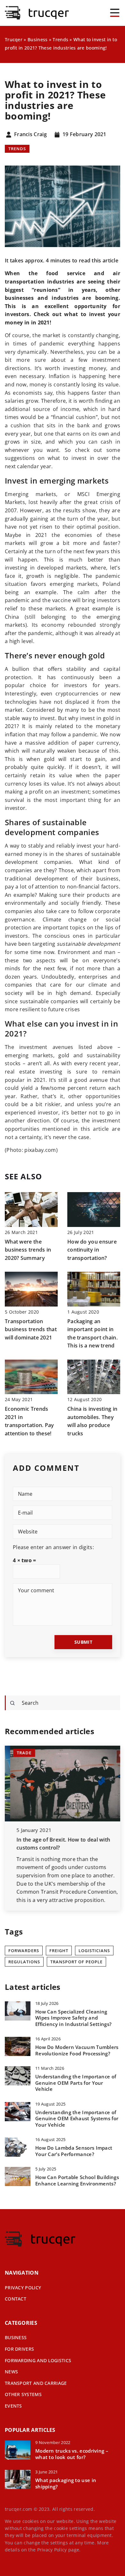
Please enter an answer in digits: (53, 1547)
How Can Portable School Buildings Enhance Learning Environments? (77, 2180)
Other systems (23, 2394)
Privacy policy (23, 2288)
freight (59, 1951)
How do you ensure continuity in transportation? (92, 1250)
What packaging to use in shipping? (66, 2483)
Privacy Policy (52, 2550)
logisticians (94, 1951)
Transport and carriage (36, 2383)
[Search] (13, 1703)
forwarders (24, 1951)
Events (13, 2406)
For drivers (19, 2349)
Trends (17, 149)
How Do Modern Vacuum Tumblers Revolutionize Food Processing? (77, 2050)
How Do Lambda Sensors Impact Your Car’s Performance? (74, 2151)
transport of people (76, 1962)
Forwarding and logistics (38, 2360)
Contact (16, 2299)
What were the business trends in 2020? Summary (28, 1250)
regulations (24, 1962)
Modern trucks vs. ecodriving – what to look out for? (72, 2454)
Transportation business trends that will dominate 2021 (31, 1329)
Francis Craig (30, 135)
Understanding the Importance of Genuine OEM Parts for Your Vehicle (76, 2083)
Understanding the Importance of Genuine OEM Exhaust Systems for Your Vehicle (77, 2119)
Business (16, 2337)
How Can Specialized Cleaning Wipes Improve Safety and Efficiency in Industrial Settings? (73, 2018)
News (11, 2372)
